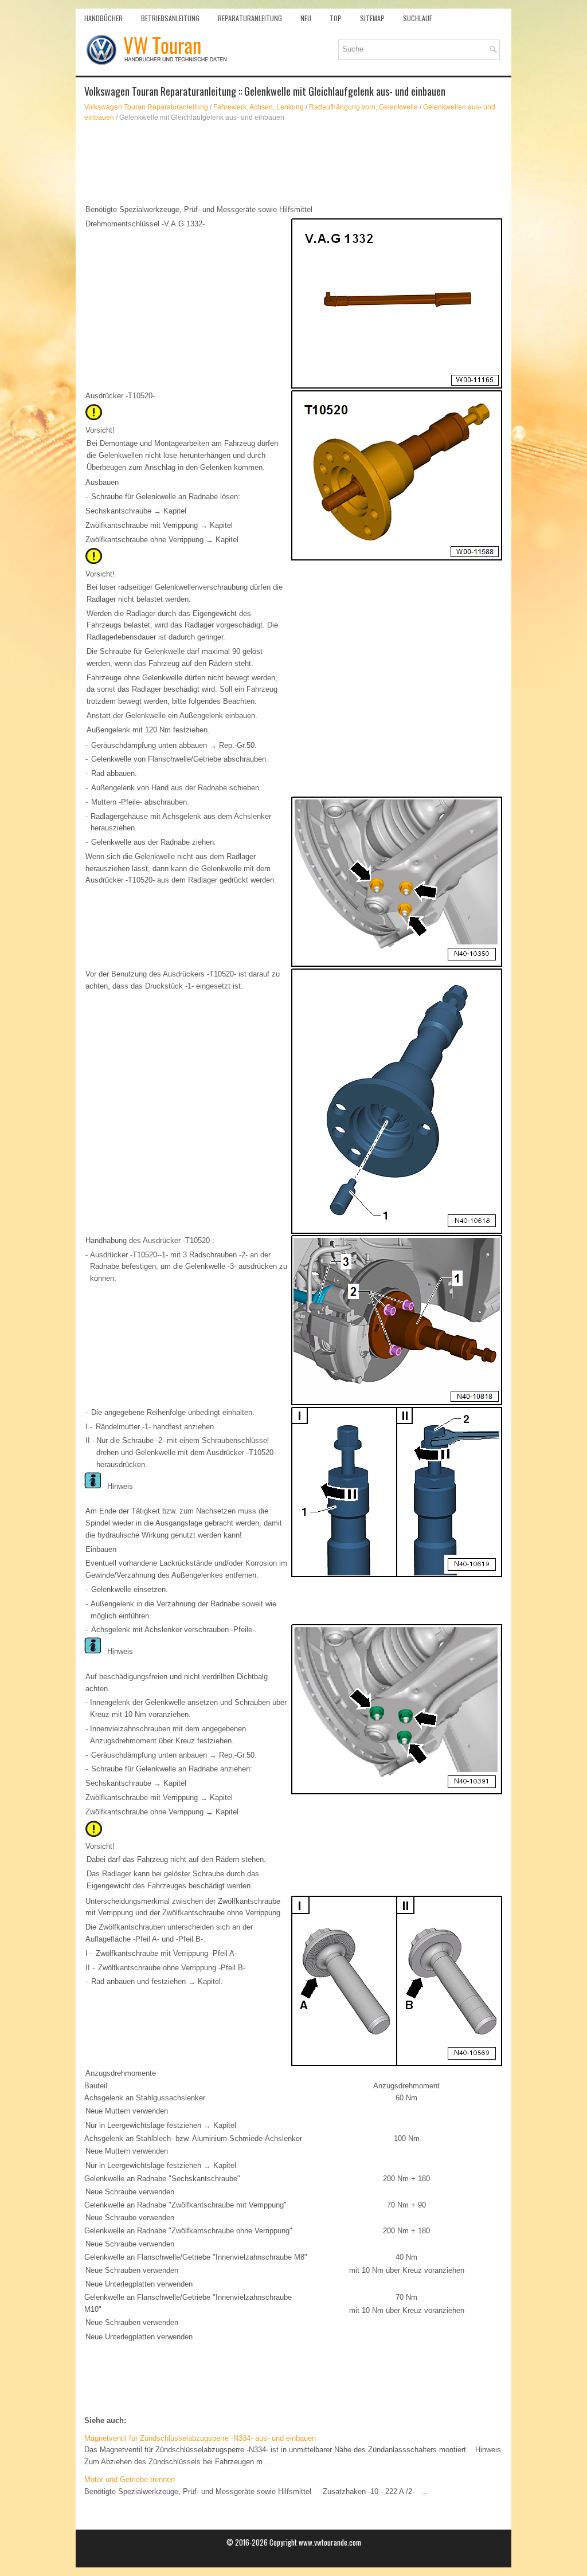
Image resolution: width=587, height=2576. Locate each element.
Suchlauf (418, 18)
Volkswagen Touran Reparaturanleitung (146, 107)
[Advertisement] (293, 163)
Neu (306, 18)
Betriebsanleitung (170, 18)
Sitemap (372, 18)
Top (336, 18)
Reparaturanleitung (250, 18)
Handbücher (103, 18)
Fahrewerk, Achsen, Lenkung (259, 107)
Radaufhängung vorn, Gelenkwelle (363, 107)
